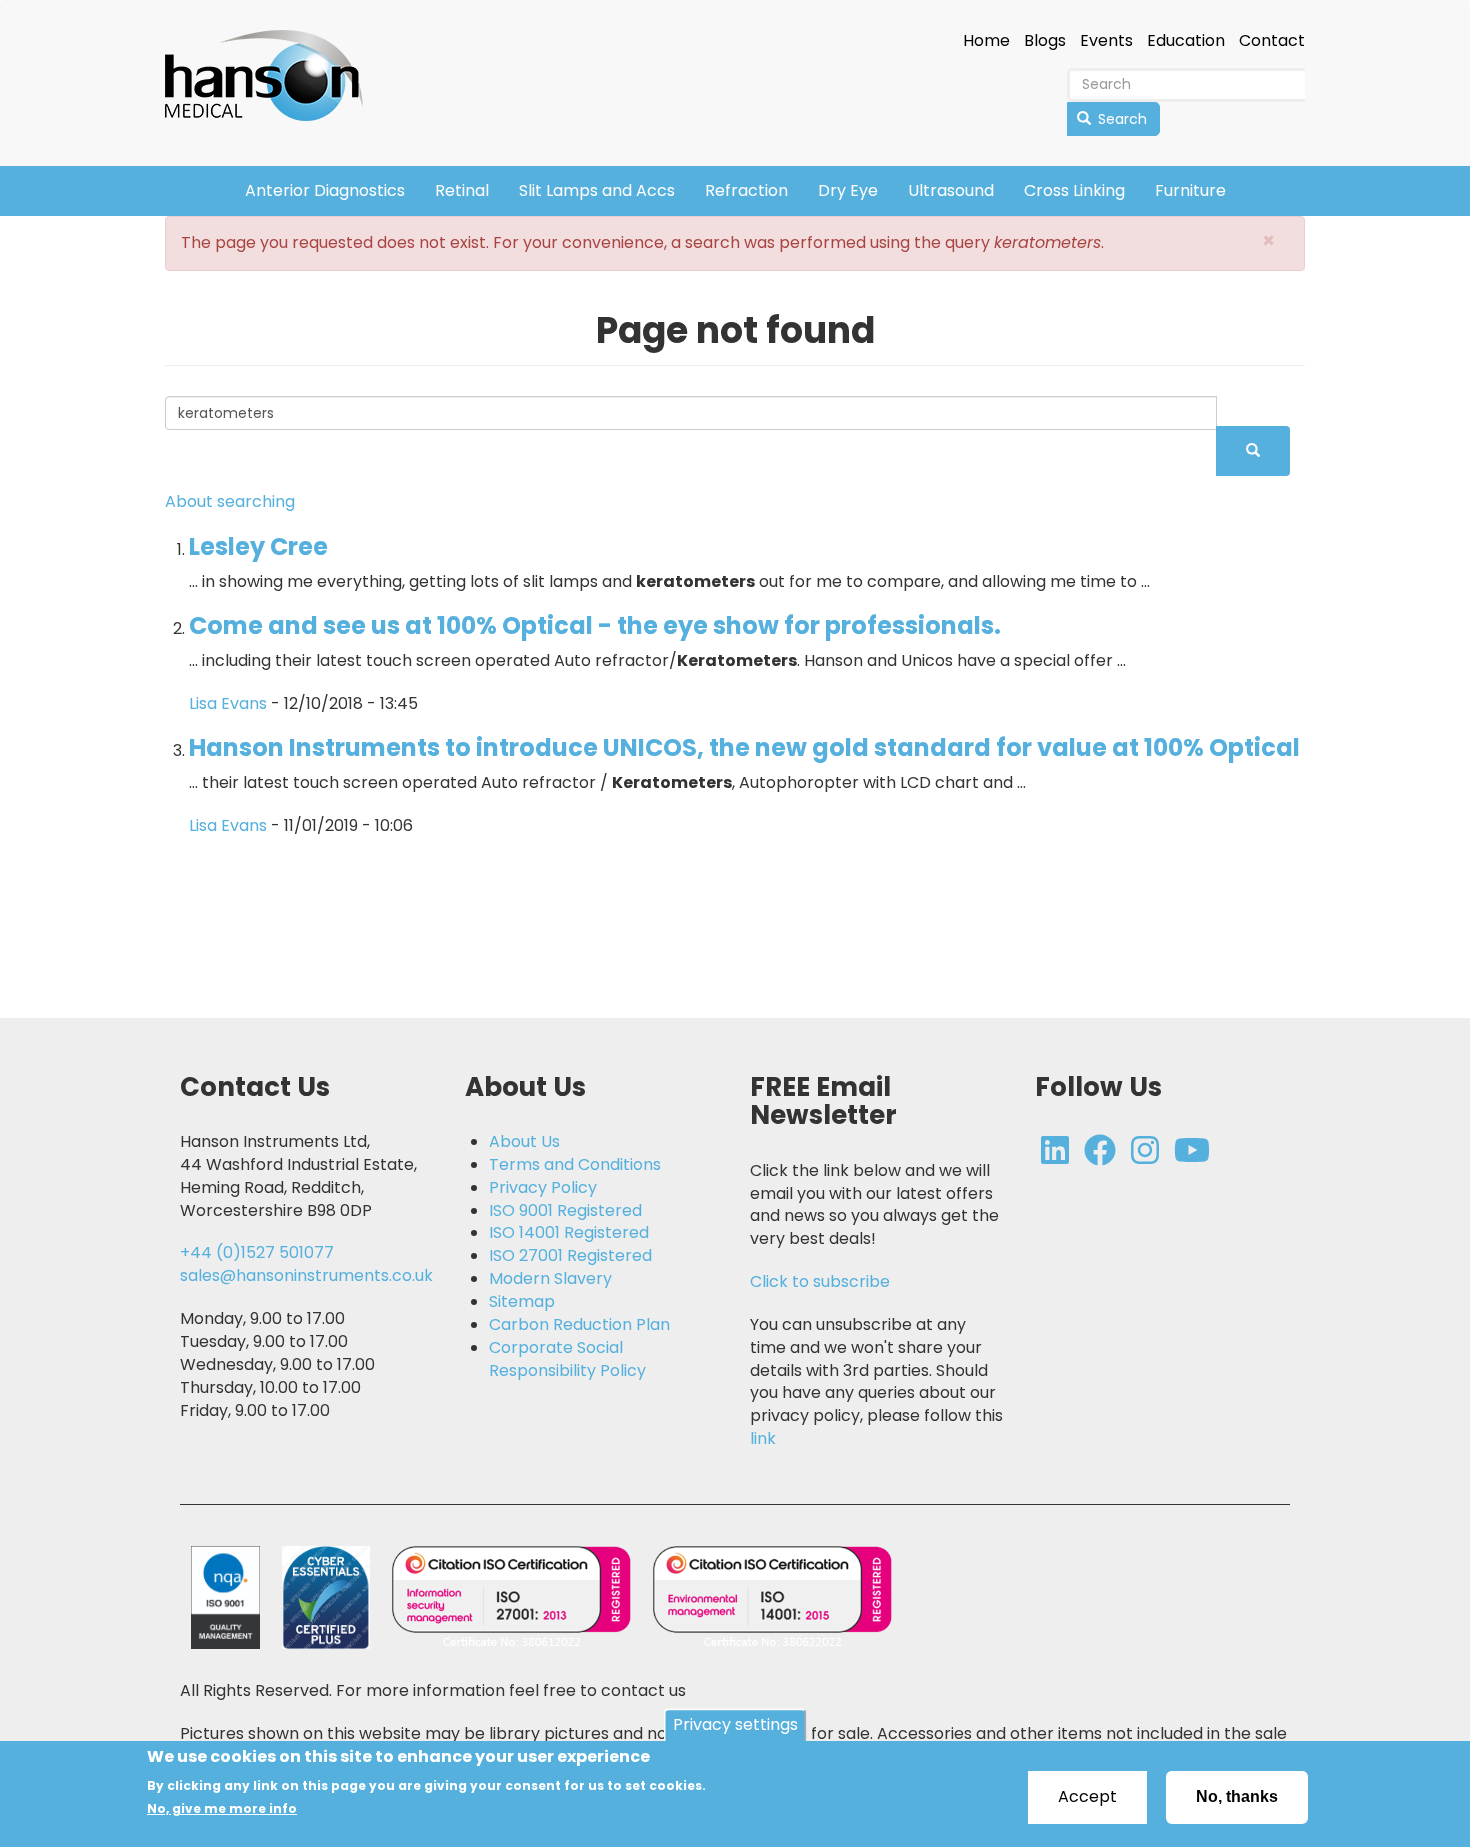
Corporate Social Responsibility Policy (567, 1359)
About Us (524, 1142)
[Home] (271, 62)
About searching (230, 501)
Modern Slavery (550, 1279)
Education (1186, 41)
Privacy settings (735, 1724)
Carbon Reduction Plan (579, 1325)
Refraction (746, 190)
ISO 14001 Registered (569, 1233)
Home (986, 41)
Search (1120, 119)
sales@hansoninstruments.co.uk (306, 1275)
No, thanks (1237, 1796)
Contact (1272, 41)
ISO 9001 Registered (565, 1211)
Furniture (1190, 190)
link (763, 1438)
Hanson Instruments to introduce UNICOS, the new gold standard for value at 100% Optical (744, 747)
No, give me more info (222, 1808)
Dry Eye (848, 190)
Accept (1087, 1796)
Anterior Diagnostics (325, 190)
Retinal (462, 190)
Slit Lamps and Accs (597, 190)
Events (1106, 41)
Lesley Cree (258, 546)
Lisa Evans (228, 703)
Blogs (1045, 41)
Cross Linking (1074, 190)
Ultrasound (951, 190)
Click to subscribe (820, 1281)
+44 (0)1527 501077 (257, 1252)
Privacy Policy (543, 1188)
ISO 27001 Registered (570, 1256)
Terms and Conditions (575, 1165)
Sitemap (522, 1302)
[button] (1268, 240)
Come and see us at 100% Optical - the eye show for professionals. (595, 625)
